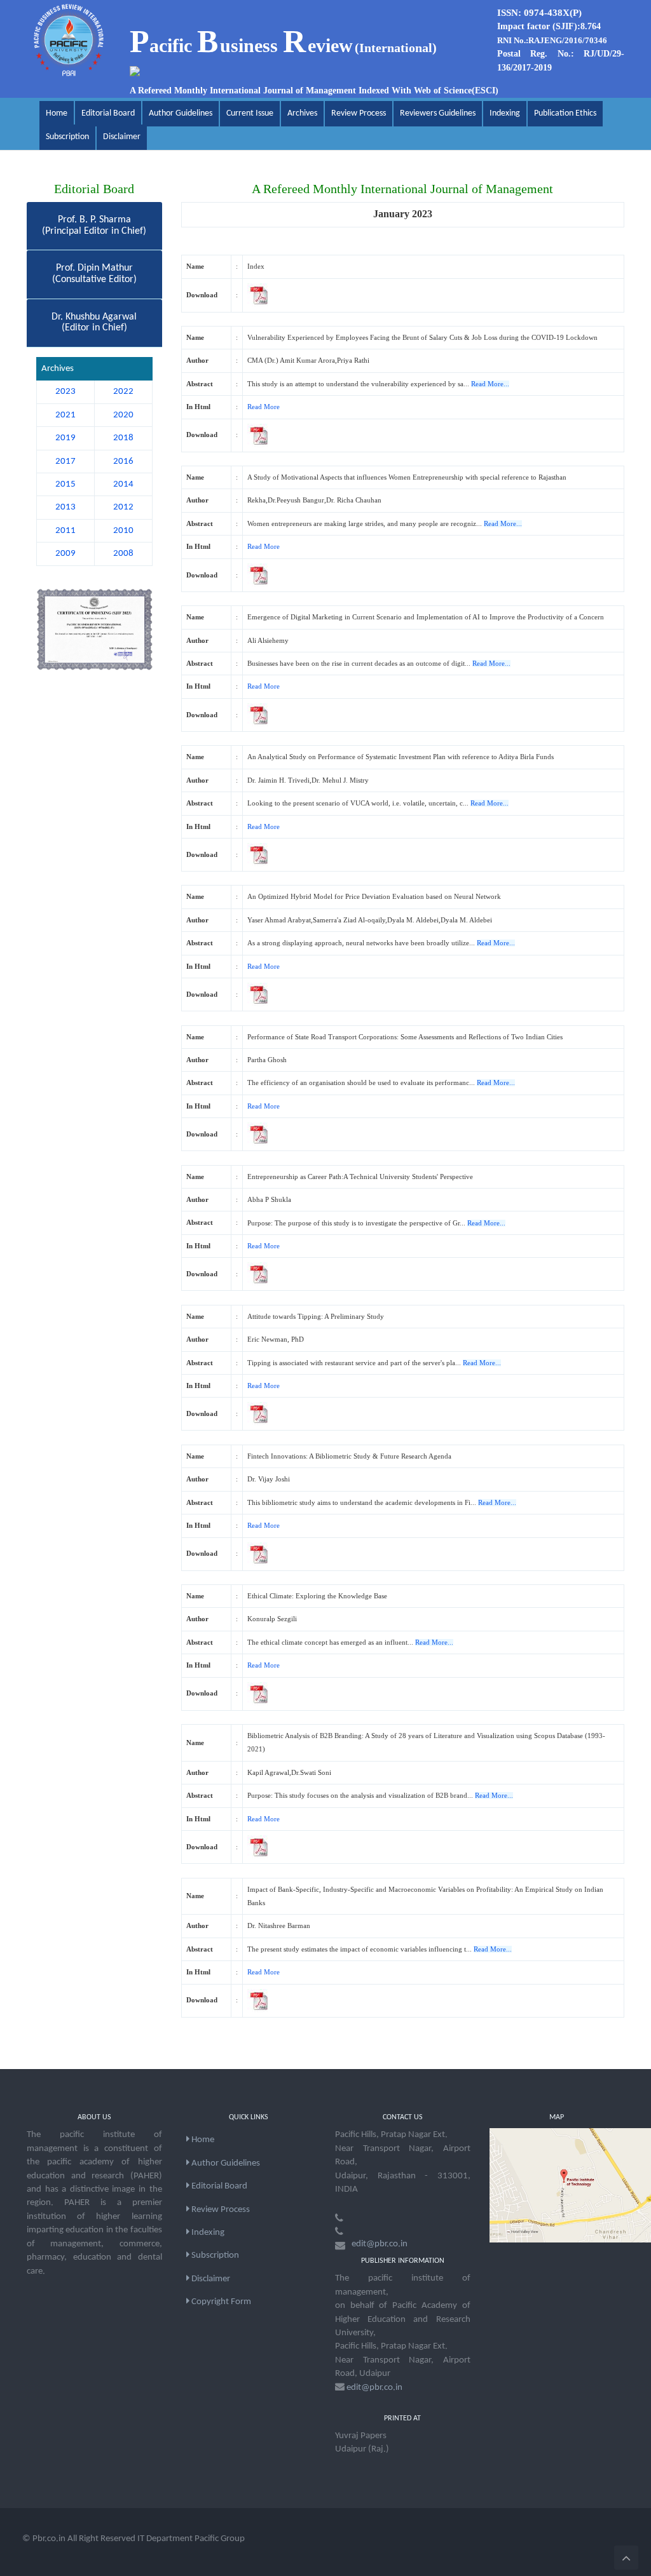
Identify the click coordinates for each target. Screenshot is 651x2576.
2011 (65, 531)
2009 (65, 554)
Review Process (359, 113)
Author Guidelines (181, 113)
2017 (65, 462)
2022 (123, 392)
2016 (123, 462)
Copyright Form (220, 2302)
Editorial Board (108, 113)
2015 (65, 484)
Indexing (505, 113)
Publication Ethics (565, 113)
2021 (65, 415)
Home (57, 113)
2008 (123, 554)
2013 (65, 507)
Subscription (67, 137)
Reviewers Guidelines (438, 113)
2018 (123, 438)
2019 (65, 438)
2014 (123, 484)
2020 (123, 415)
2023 (65, 392)
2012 (123, 507)
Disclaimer (122, 137)
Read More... (490, 384)
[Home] (69, 40)
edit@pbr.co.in (380, 2244)
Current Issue (250, 113)
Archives (302, 113)
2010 (123, 531)
